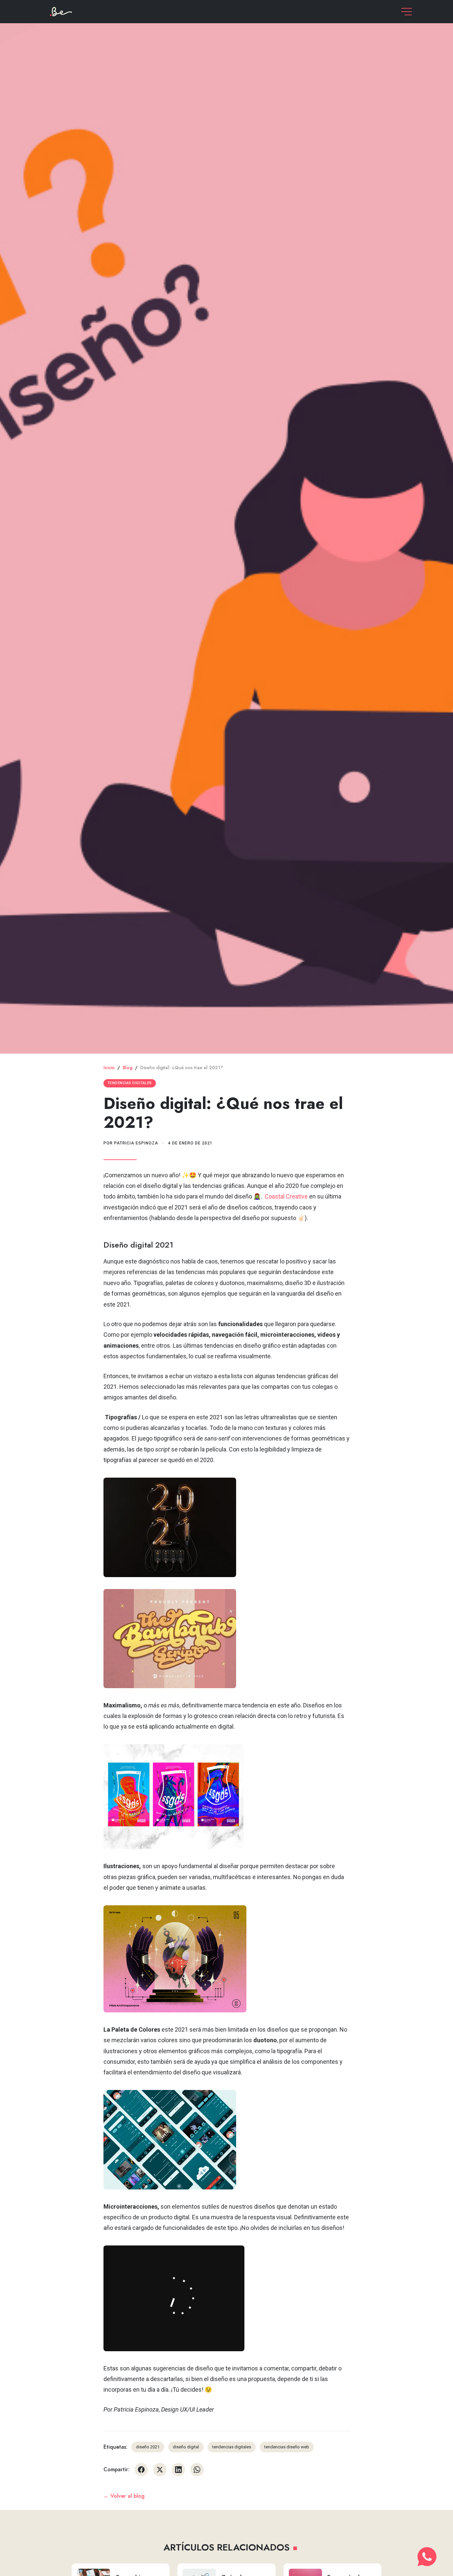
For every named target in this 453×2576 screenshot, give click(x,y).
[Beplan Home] (61, 11)
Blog (128, 1068)
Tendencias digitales (130, 1083)
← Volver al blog (124, 2496)
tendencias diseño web (287, 2447)
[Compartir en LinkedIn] (178, 2470)
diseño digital (186, 2447)
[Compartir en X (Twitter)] (160, 2470)
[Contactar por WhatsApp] (427, 2557)
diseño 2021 (148, 2447)
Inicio (109, 1068)
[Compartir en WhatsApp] (197, 2470)
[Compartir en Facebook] (141, 2470)
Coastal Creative (286, 1196)
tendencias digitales (232, 2447)
